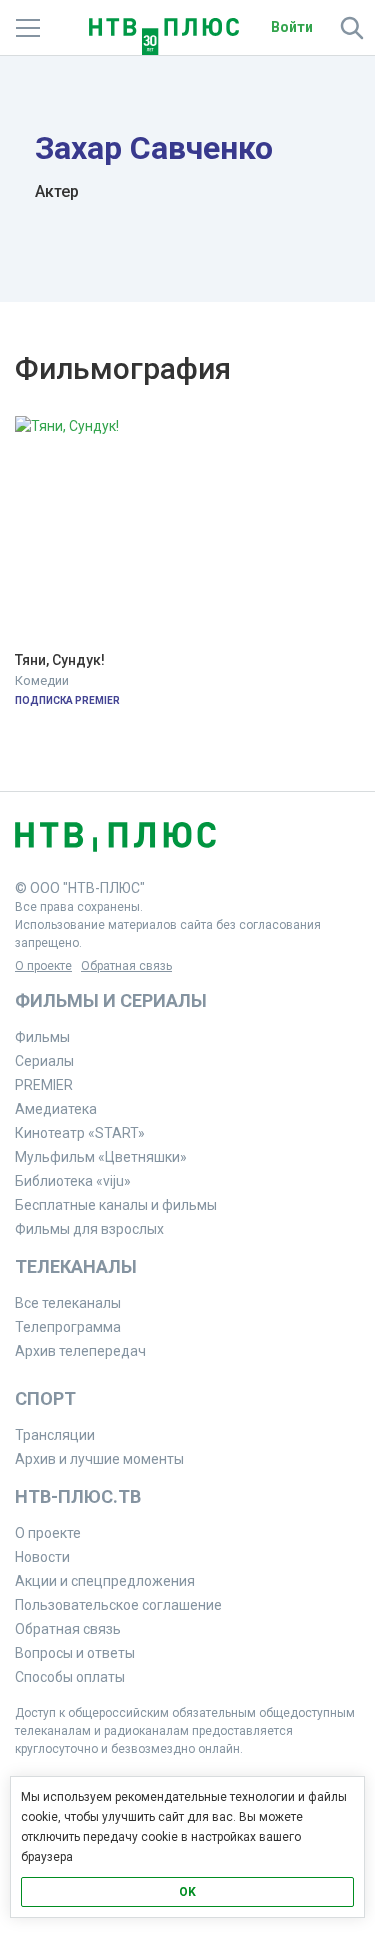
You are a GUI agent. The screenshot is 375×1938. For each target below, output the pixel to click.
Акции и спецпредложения (105, 1581)
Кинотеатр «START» (80, 1133)
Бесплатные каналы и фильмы (116, 1205)
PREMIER (44, 1085)
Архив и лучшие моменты (99, 1459)
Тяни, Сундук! (60, 660)
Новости (42, 1557)
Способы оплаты (70, 1677)
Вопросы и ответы (75, 1653)
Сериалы (44, 1061)
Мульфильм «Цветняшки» (101, 1157)
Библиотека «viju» (73, 1181)
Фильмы (42, 1037)
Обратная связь (126, 966)
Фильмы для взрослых (89, 1229)
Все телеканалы (68, 1303)
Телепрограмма (68, 1327)
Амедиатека (56, 1109)
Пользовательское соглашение (118, 1605)
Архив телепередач (80, 1351)
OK (187, 1892)
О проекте (43, 966)
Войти (292, 27)
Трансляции (55, 1435)
